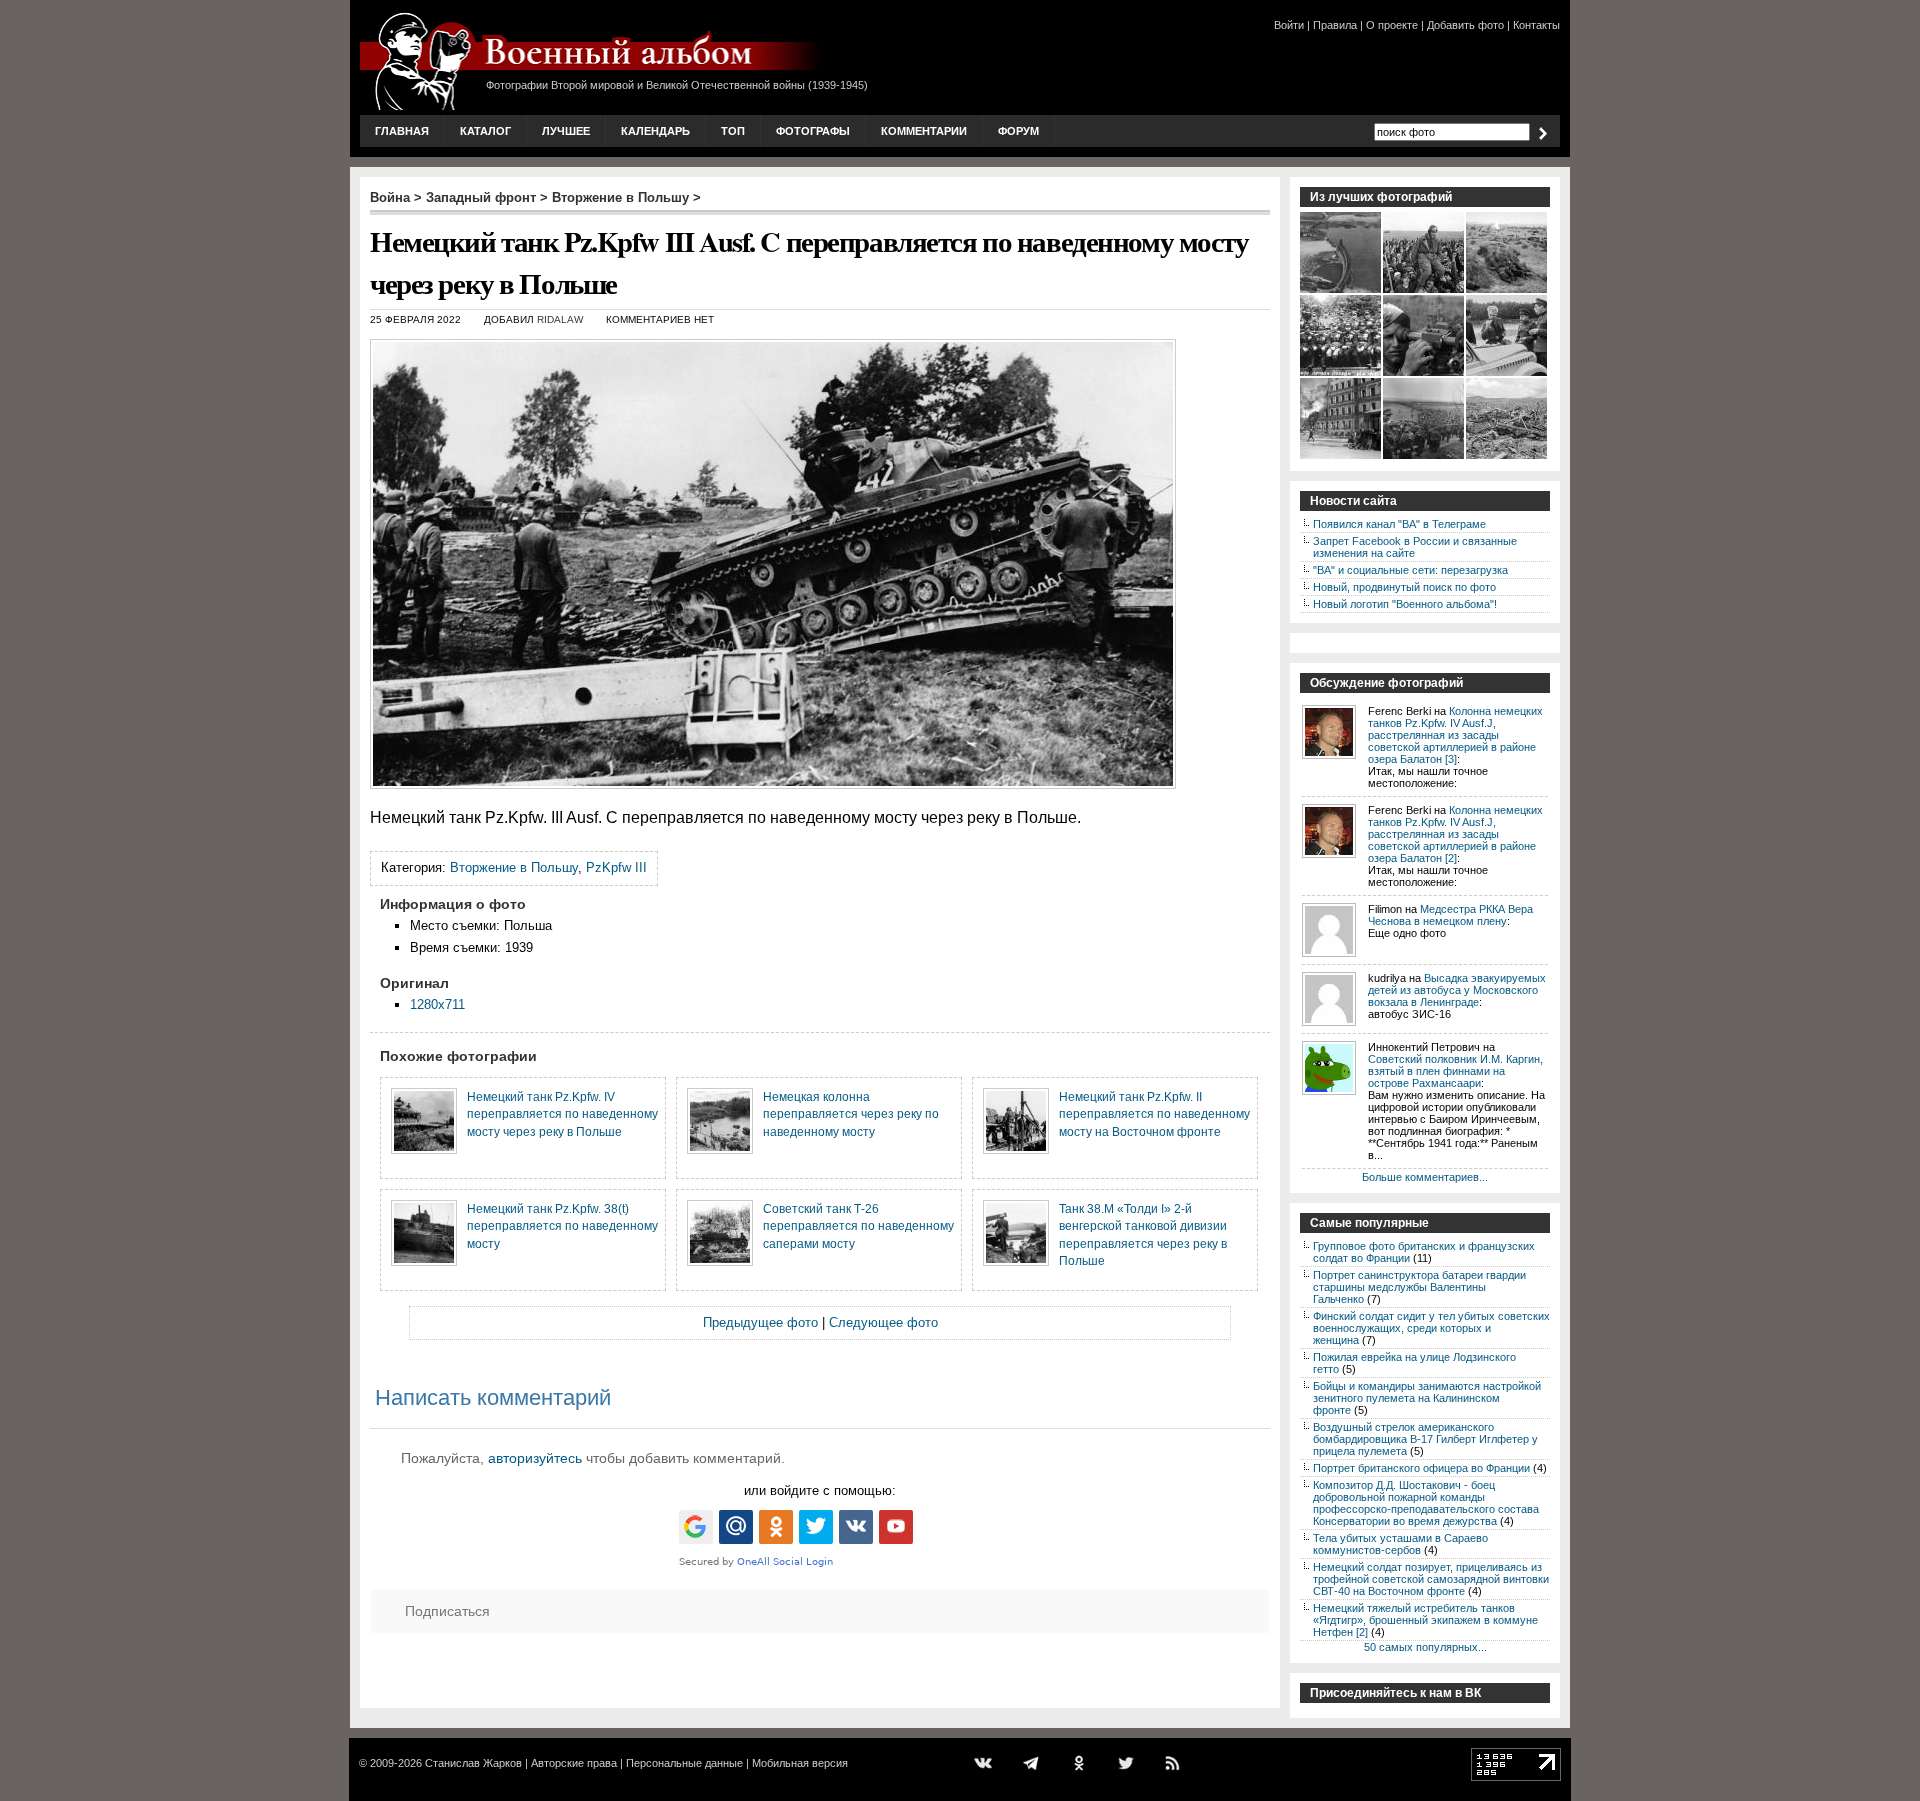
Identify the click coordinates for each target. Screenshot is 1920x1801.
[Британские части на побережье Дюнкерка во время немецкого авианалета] (1507, 291)
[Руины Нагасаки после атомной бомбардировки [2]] (1507, 457)
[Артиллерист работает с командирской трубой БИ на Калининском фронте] (1424, 374)
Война (390, 197)
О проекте (1392, 25)
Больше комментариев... (1425, 1177)
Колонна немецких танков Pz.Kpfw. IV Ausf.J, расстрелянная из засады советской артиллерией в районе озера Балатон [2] (1455, 834)
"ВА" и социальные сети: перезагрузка (1410, 570)
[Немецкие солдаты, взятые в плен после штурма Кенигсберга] (1424, 457)
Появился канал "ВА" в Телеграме (1399, 524)
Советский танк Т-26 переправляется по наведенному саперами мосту (858, 1226)
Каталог (485, 131)
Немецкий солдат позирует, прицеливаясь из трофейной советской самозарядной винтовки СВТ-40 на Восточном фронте (1431, 1579)
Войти (1289, 25)
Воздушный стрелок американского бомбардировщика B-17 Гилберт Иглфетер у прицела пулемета (1425, 1439)
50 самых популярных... (1425, 1647)
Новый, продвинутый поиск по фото (1404, 587)
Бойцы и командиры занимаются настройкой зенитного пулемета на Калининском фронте (1427, 1398)
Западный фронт (481, 197)
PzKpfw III (616, 867)
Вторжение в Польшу (620, 197)
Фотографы (813, 131)
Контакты (1536, 25)
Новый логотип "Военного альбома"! (1405, 604)
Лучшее (566, 131)
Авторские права (574, 1763)
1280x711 (437, 1004)
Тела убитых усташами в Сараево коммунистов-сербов (1400, 1544)
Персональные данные (684, 1763)
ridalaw (560, 319)
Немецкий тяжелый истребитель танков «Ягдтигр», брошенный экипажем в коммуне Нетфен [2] (1425, 1620)
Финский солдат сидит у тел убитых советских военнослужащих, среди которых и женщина (1431, 1328)
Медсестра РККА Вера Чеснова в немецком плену (1450, 915)
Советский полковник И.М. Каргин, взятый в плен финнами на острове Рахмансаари (1455, 1071)
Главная (402, 131)
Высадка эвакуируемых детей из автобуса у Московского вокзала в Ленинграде (1457, 990)
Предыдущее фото (760, 1322)
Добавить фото (1465, 25)
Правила (1335, 25)
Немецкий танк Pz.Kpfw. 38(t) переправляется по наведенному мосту (562, 1226)
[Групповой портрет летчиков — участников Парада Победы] (1341, 374)
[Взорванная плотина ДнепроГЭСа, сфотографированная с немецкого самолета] (1341, 291)
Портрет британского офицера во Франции (1421, 1468)
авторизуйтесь (535, 1458)
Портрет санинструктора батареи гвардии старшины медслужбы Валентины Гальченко (1419, 1287)
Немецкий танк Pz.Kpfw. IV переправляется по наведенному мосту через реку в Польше (562, 1114)
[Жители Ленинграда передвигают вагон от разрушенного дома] (1341, 457)
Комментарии (924, 131)
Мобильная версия (800, 1763)
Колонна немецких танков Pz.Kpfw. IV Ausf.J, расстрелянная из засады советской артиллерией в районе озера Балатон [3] (1455, 735)
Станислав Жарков (473, 1763)
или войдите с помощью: (820, 1490)
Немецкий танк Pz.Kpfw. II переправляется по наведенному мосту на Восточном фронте (1154, 1114)
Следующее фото (883, 1322)
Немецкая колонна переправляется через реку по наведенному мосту (851, 1114)
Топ (733, 131)
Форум (1018, 131)
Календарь (655, 131)
